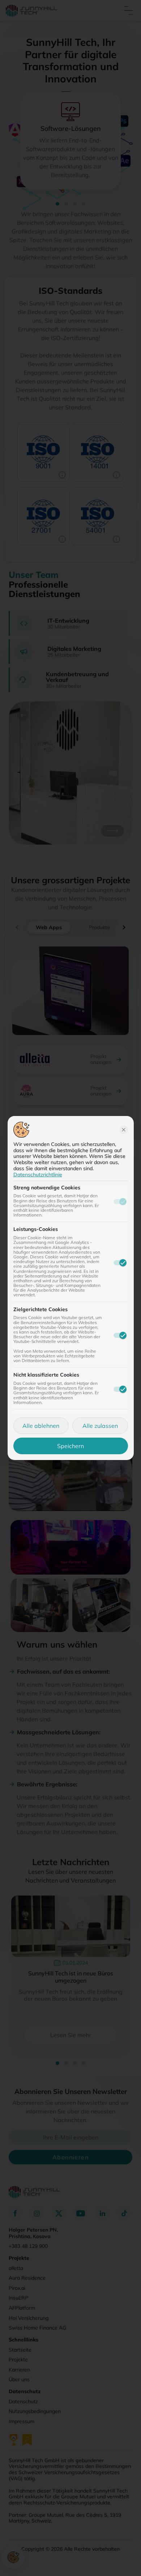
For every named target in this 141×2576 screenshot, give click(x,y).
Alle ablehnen (41, 1426)
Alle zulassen (100, 1426)
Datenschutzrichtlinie (38, 1175)
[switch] (120, 1263)
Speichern (70, 1446)
